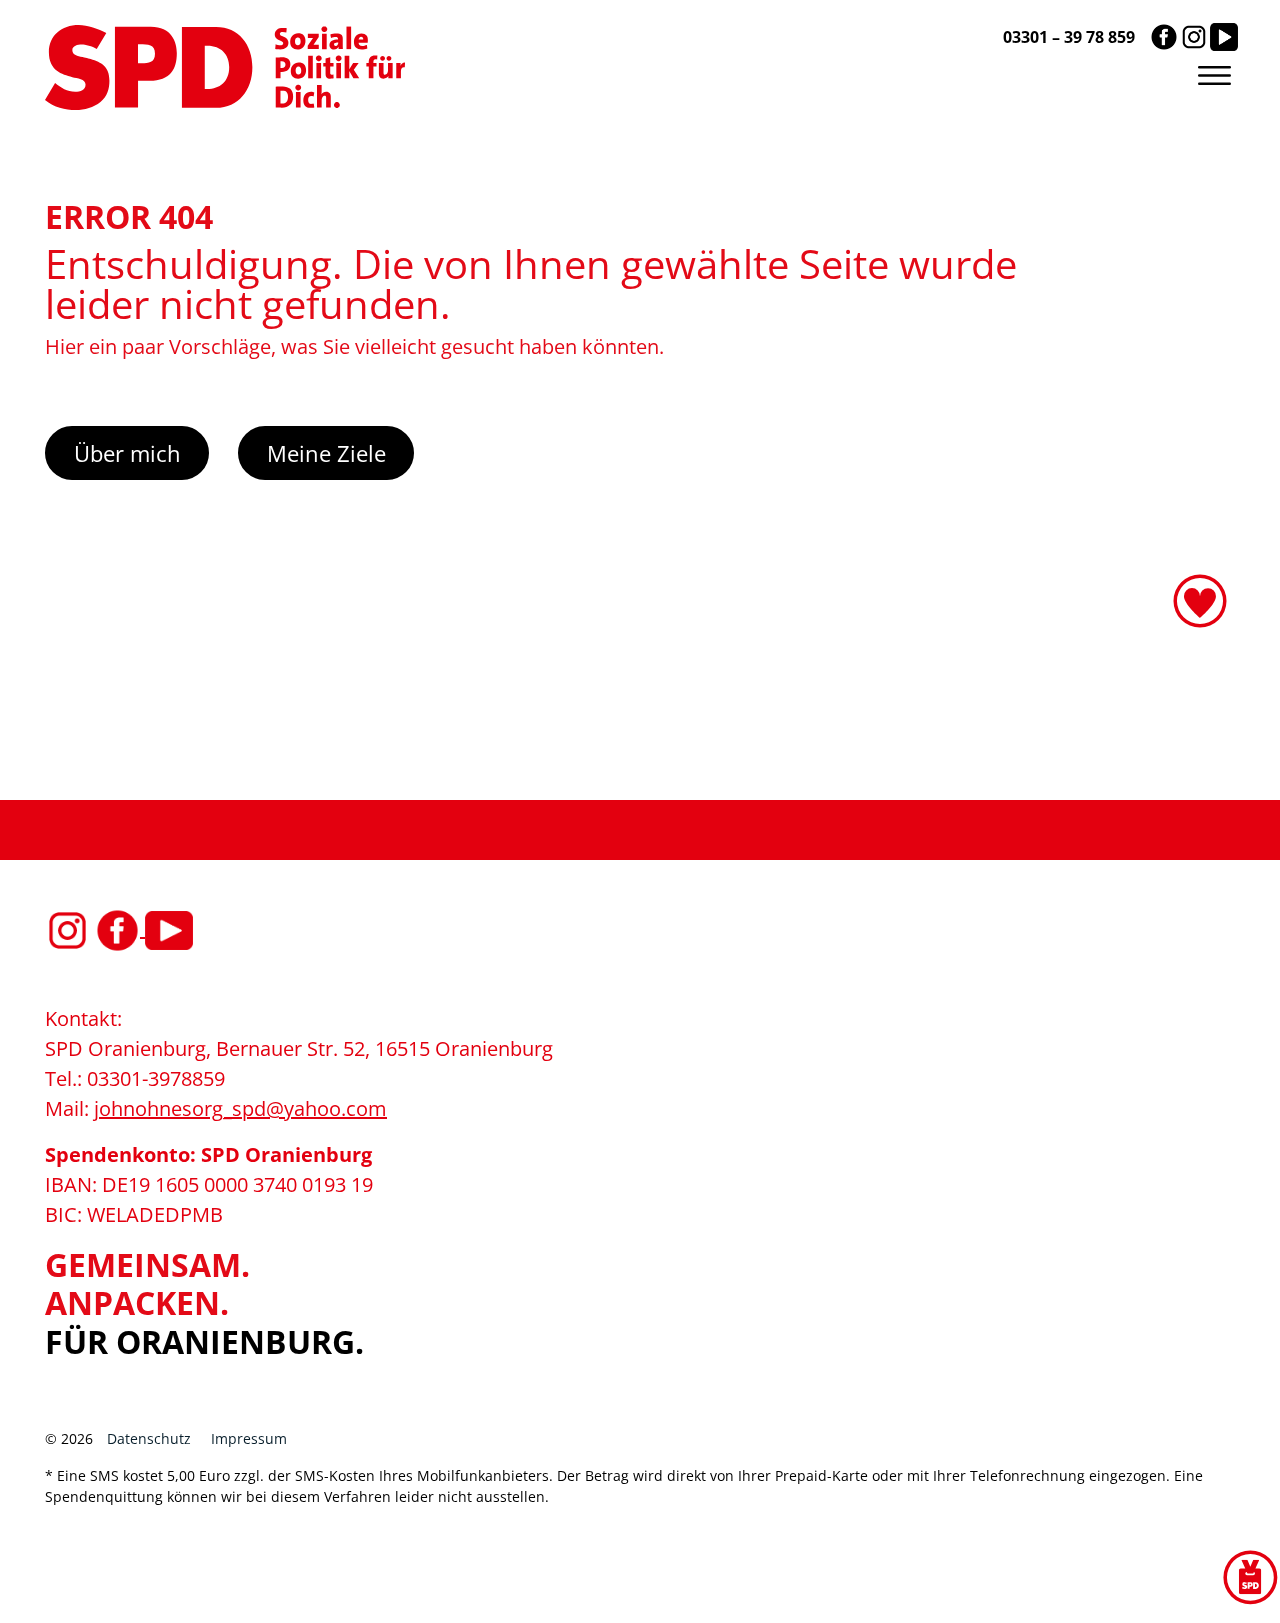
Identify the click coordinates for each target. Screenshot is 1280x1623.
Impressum (249, 1438)
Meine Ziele (326, 453)
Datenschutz (149, 1438)
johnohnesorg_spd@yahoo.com (240, 1108)
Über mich (127, 453)
